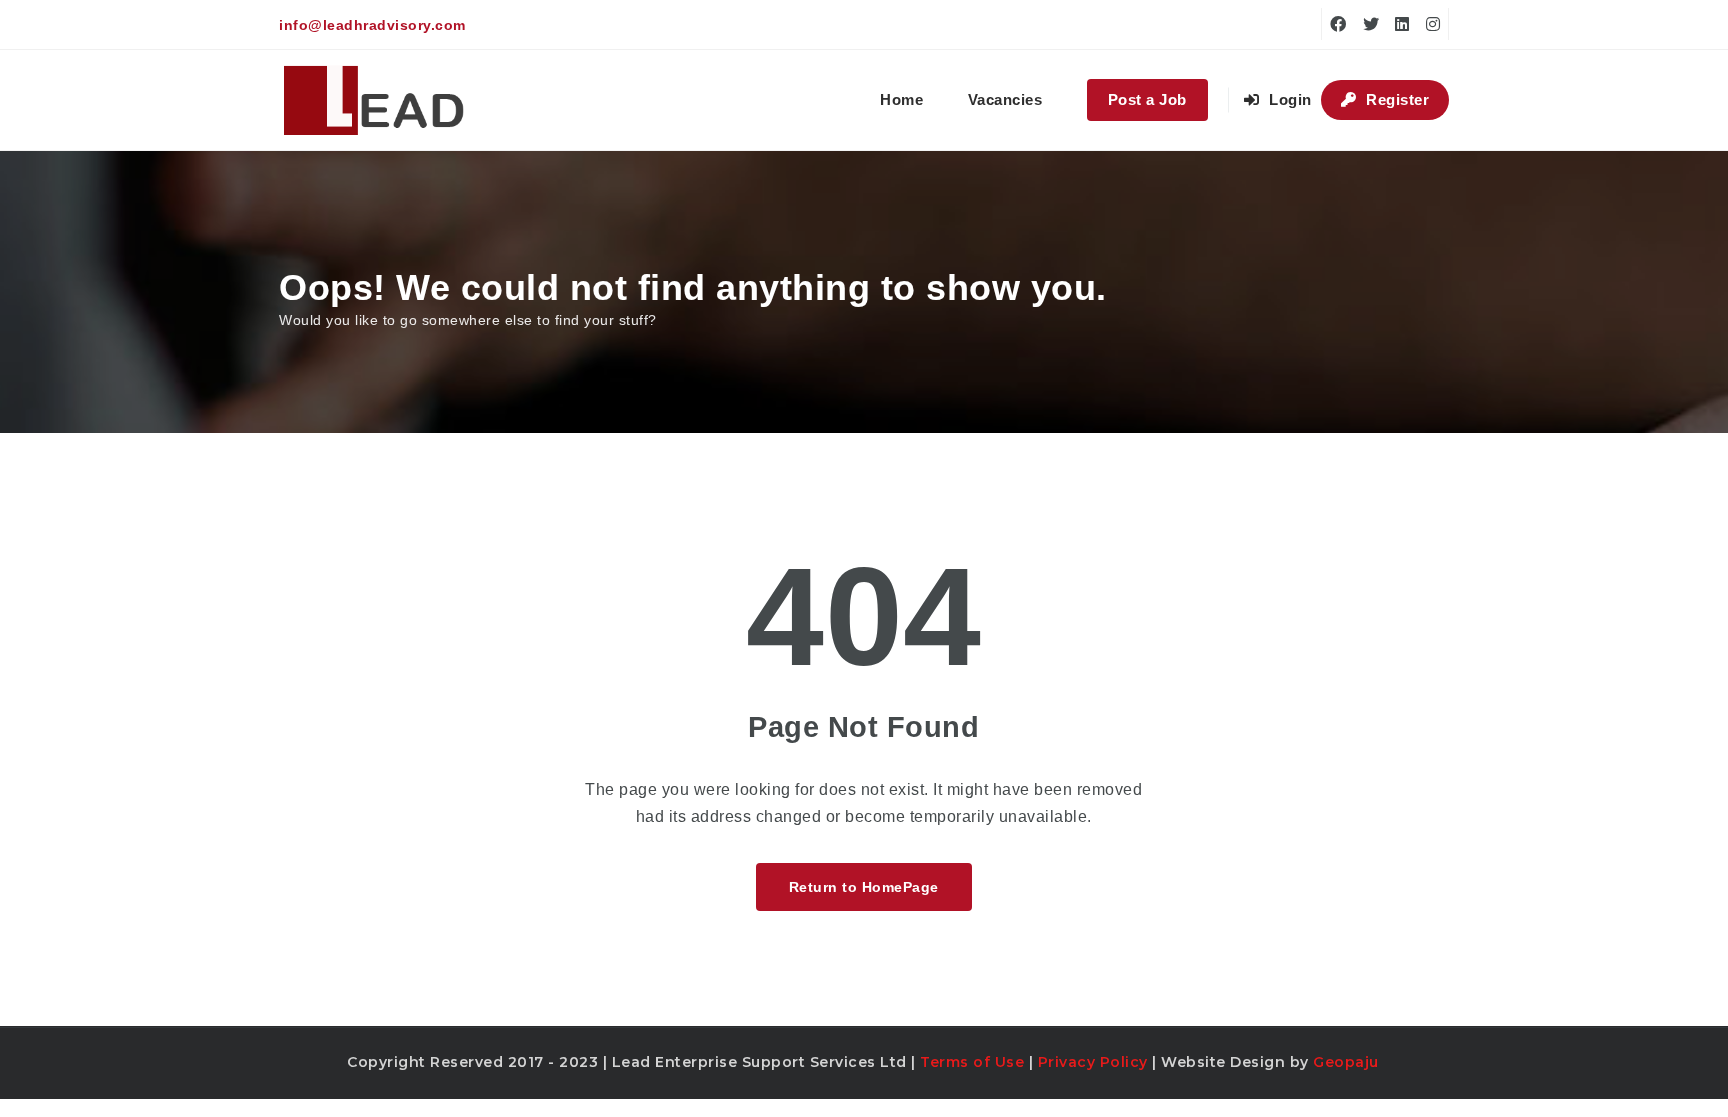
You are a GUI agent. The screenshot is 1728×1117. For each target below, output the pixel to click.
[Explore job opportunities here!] (375, 100)
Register (1396, 99)
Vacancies (1005, 99)
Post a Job (1147, 99)
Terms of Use (972, 1062)
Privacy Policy (1093, 1062)
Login (1288, 99)
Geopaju (1346, 1062)
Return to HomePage (864, 887)
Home (901, 99)
